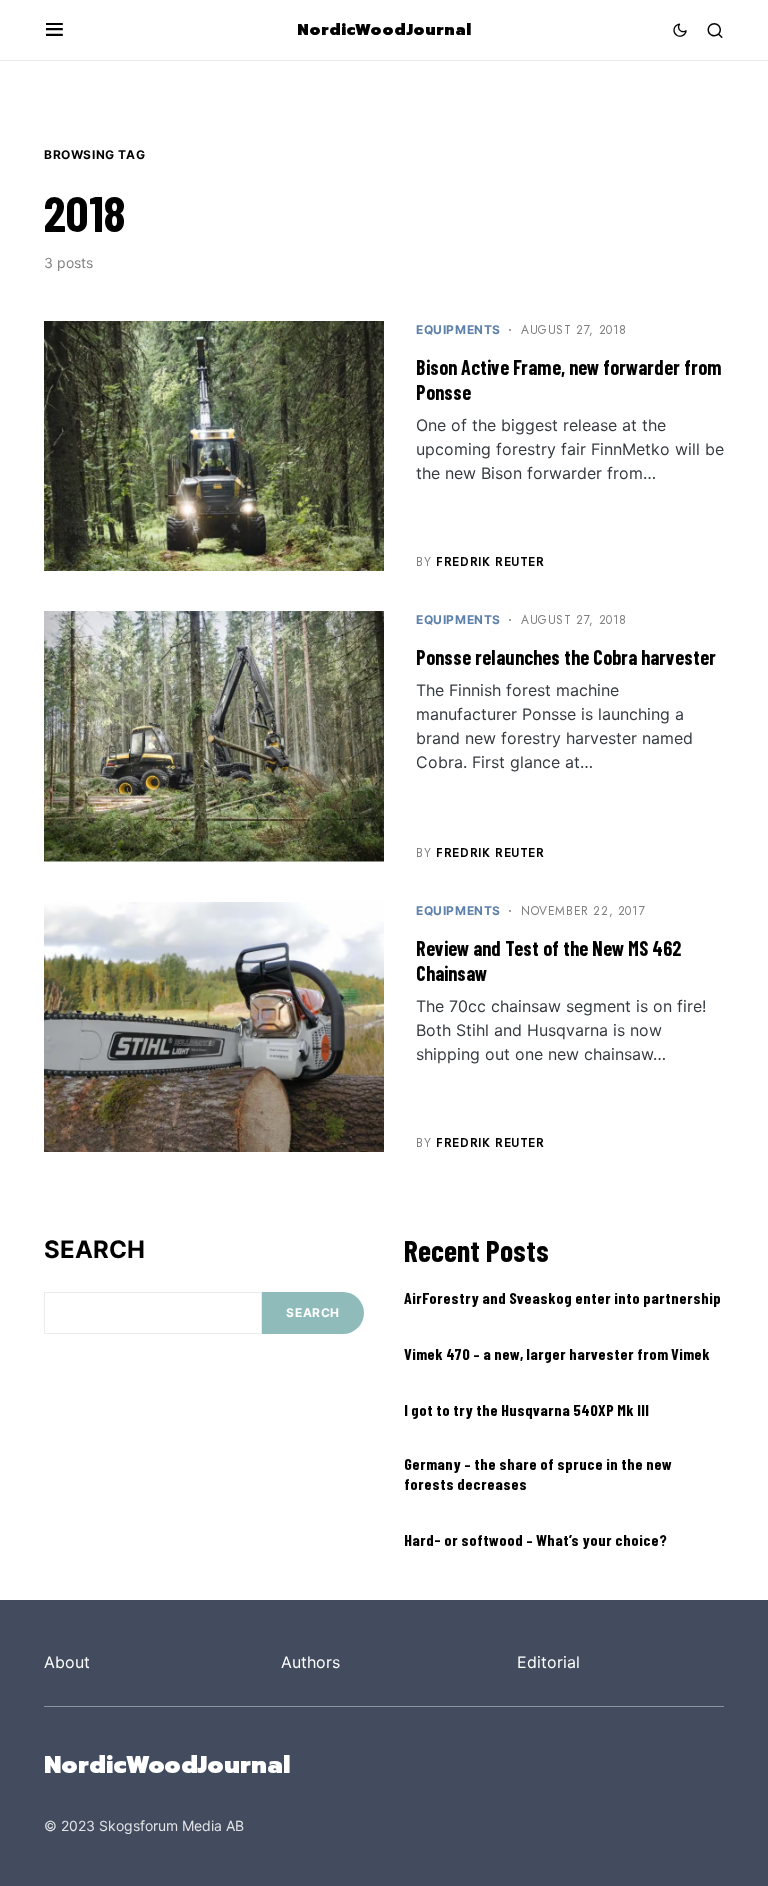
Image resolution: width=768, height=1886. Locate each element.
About (67, 1662)
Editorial (548, 1662)
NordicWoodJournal (384, 30)
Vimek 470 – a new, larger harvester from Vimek (557, 1353)
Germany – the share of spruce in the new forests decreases (538, 1473)
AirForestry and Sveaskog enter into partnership (562, 1297)
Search (94, 1249)
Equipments (458, 329)
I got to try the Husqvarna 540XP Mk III (526, 1409)
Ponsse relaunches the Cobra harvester (566, 657)
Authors (310, 1662)
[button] (54, 30)
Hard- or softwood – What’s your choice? (535, 1539)
